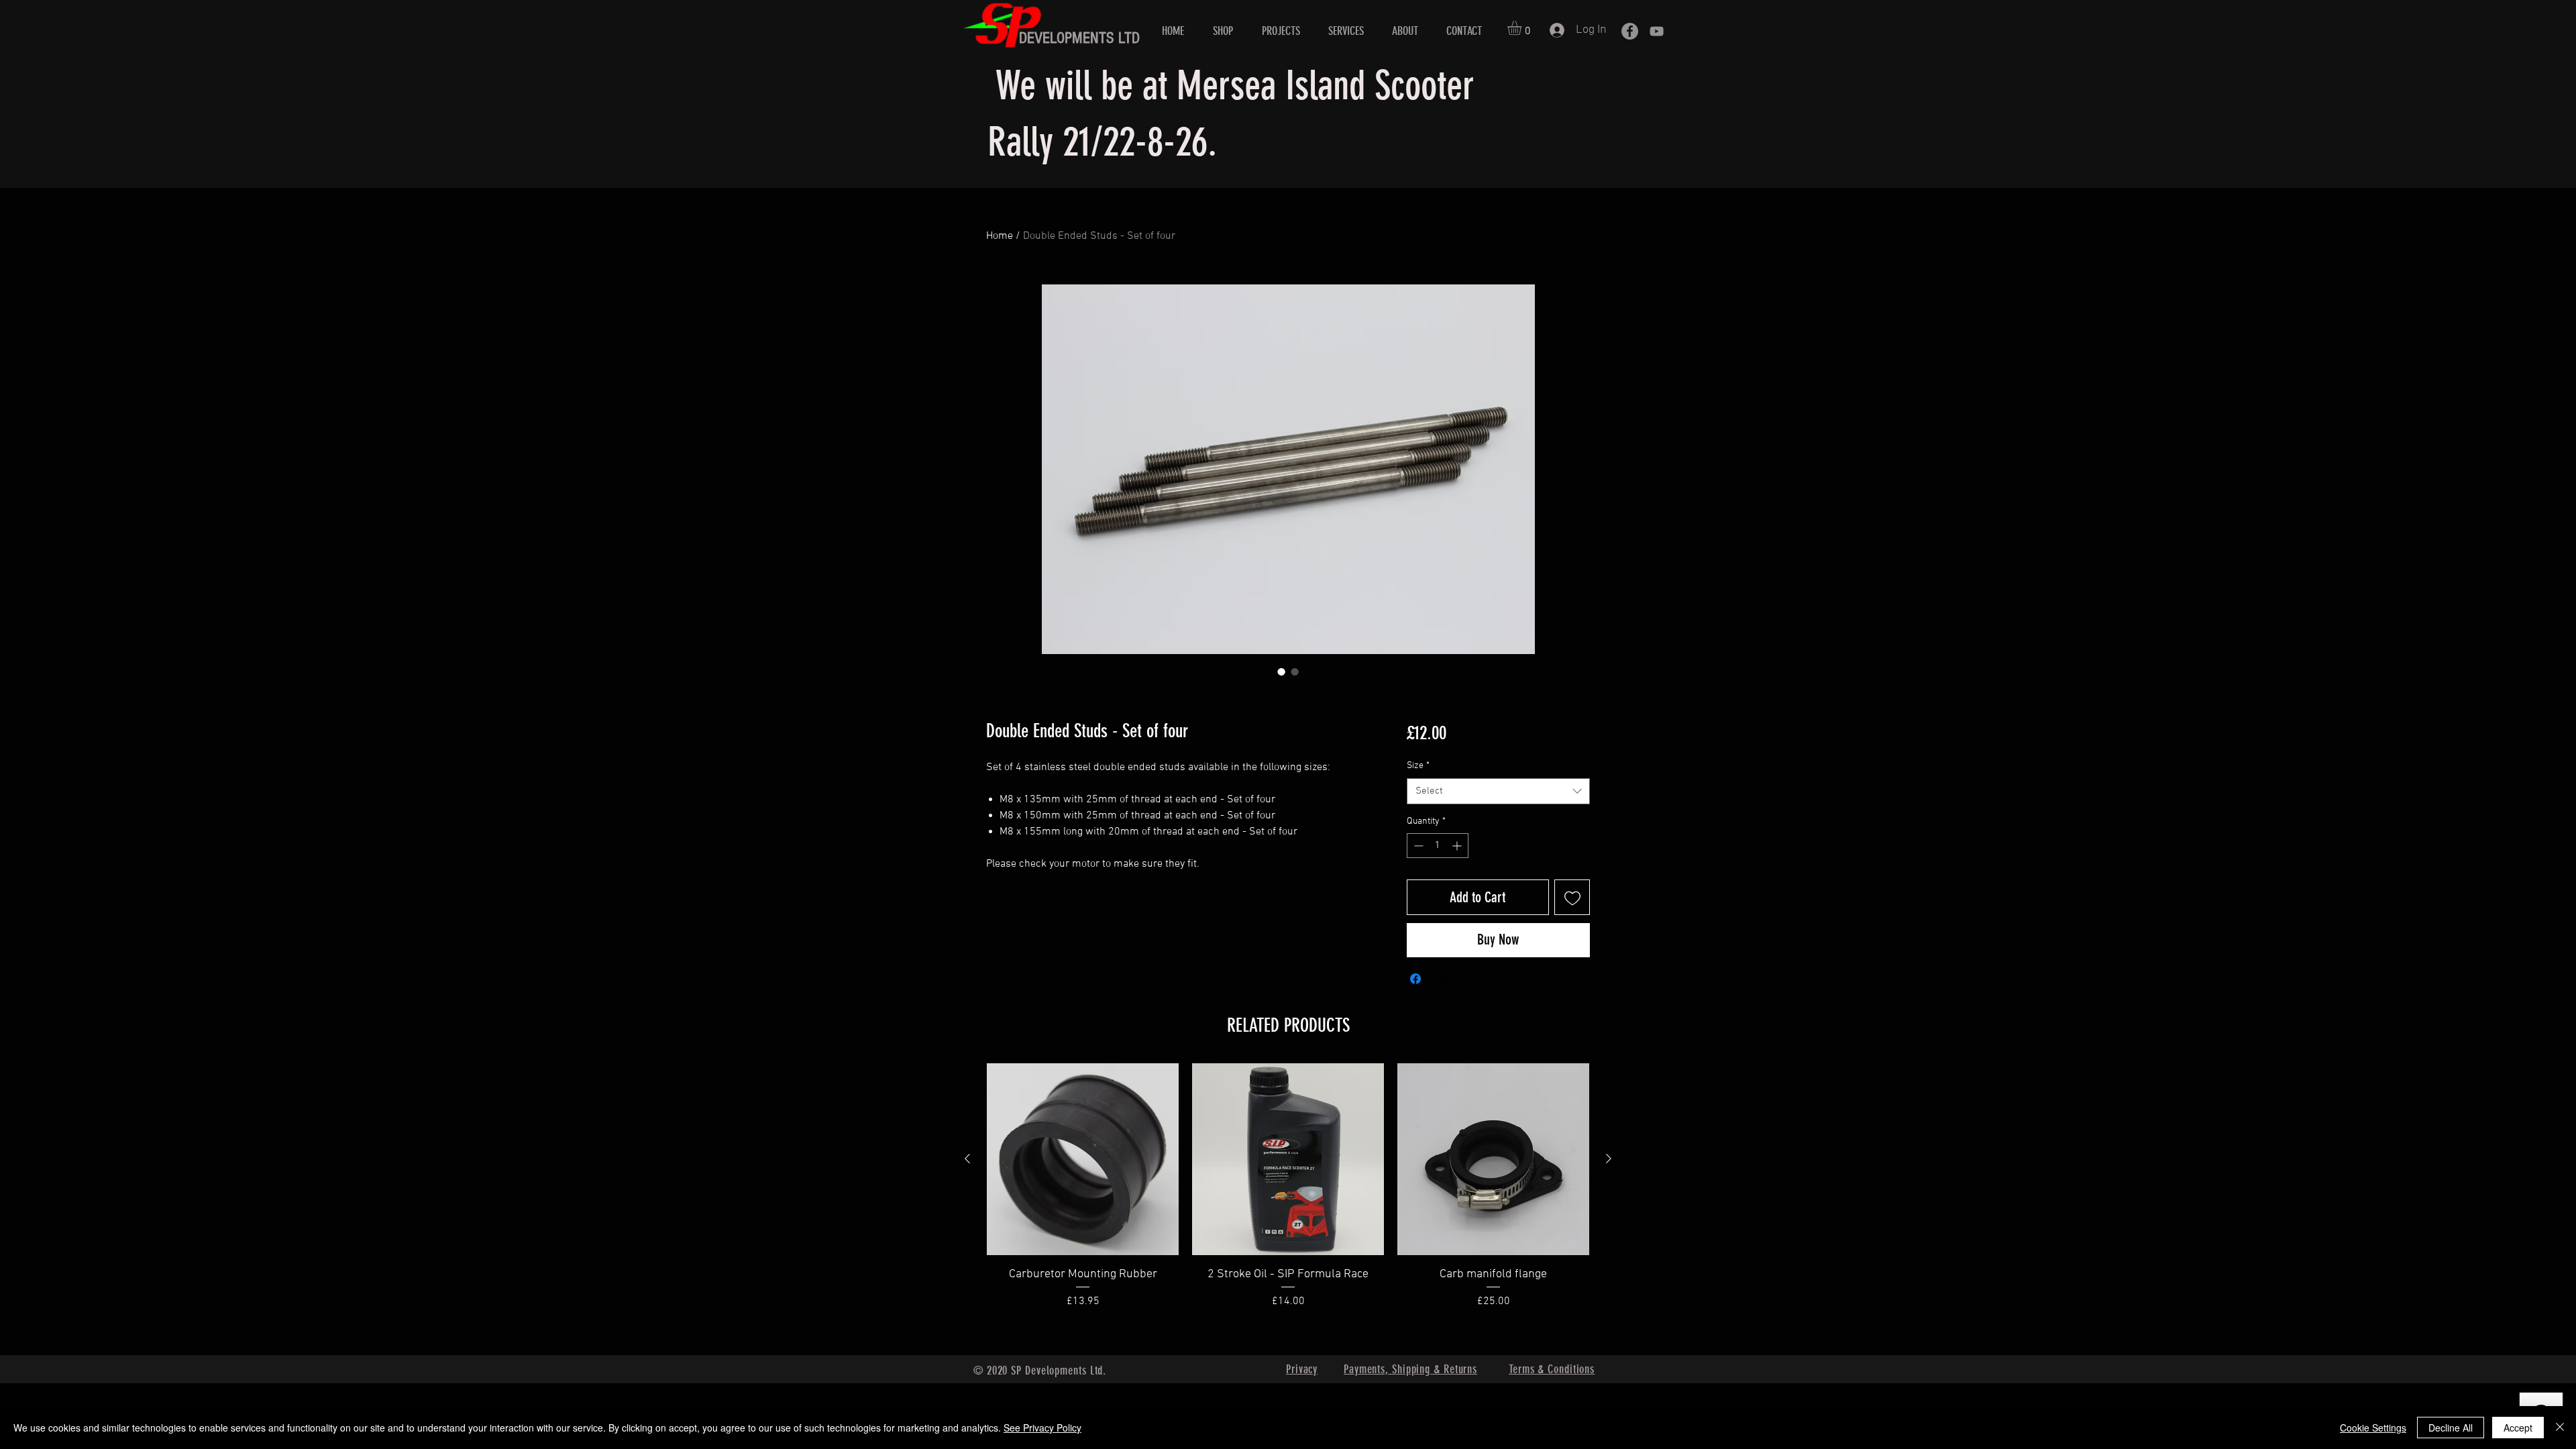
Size (1418, 766)
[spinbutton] (1438, 846)
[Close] (2560, 1428)
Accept (2518, 1428)
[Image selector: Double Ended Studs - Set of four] (1281, 672)
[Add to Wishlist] (1572, 897)
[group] (1288, 1203)
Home (1000, 236)
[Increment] (1458, 846)
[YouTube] (1657, 31)
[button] (1523, 28)
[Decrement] (1417, 846)
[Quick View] (1083, 1159)
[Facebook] (1630, 31)
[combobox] (1498, 791)
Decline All (2451, 1428)
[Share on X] (1441, 979)
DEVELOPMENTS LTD (1079, 38)
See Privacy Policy (1042, 1428)
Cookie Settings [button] (2373, 1428)
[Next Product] (1609, 1159)
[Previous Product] (967, 1159)
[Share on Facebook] (1415, 979)
